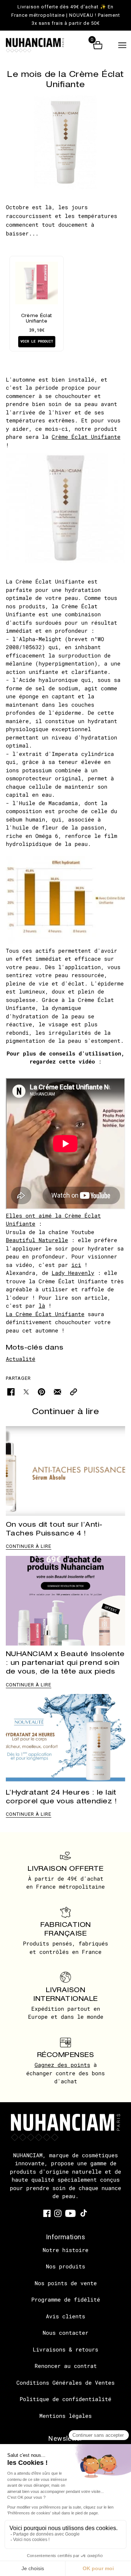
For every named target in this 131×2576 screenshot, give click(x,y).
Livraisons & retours (65, 2349)
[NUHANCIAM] (41, 45)
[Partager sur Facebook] (11, 1391)
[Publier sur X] (26, 1391)
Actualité (21, 1359)
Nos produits (65, 2266)
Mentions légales (65, 2416)
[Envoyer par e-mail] (57, 1391)
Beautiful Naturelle (37, 1240)
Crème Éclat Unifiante (86, 437)
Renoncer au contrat (66, 2366)
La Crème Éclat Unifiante (45, 1314)
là (42, 1305)
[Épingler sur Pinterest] (41, 1391)
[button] (122, 45)
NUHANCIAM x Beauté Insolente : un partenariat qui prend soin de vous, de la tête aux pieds (65, 1662)
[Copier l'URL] (74, 1391)
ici (76, 1265)
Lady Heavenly (73, 1273)
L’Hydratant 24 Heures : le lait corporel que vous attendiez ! (61, 1797)
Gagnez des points (62, 2065)
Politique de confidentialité (65, 2399)
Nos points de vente (66, 2283)
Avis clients (65, 2316)
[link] (47, 2213)
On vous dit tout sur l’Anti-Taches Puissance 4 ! (54, 1529)
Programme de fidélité (66, 2299)
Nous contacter (65, 2333)
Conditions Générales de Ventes (65, 2382)
